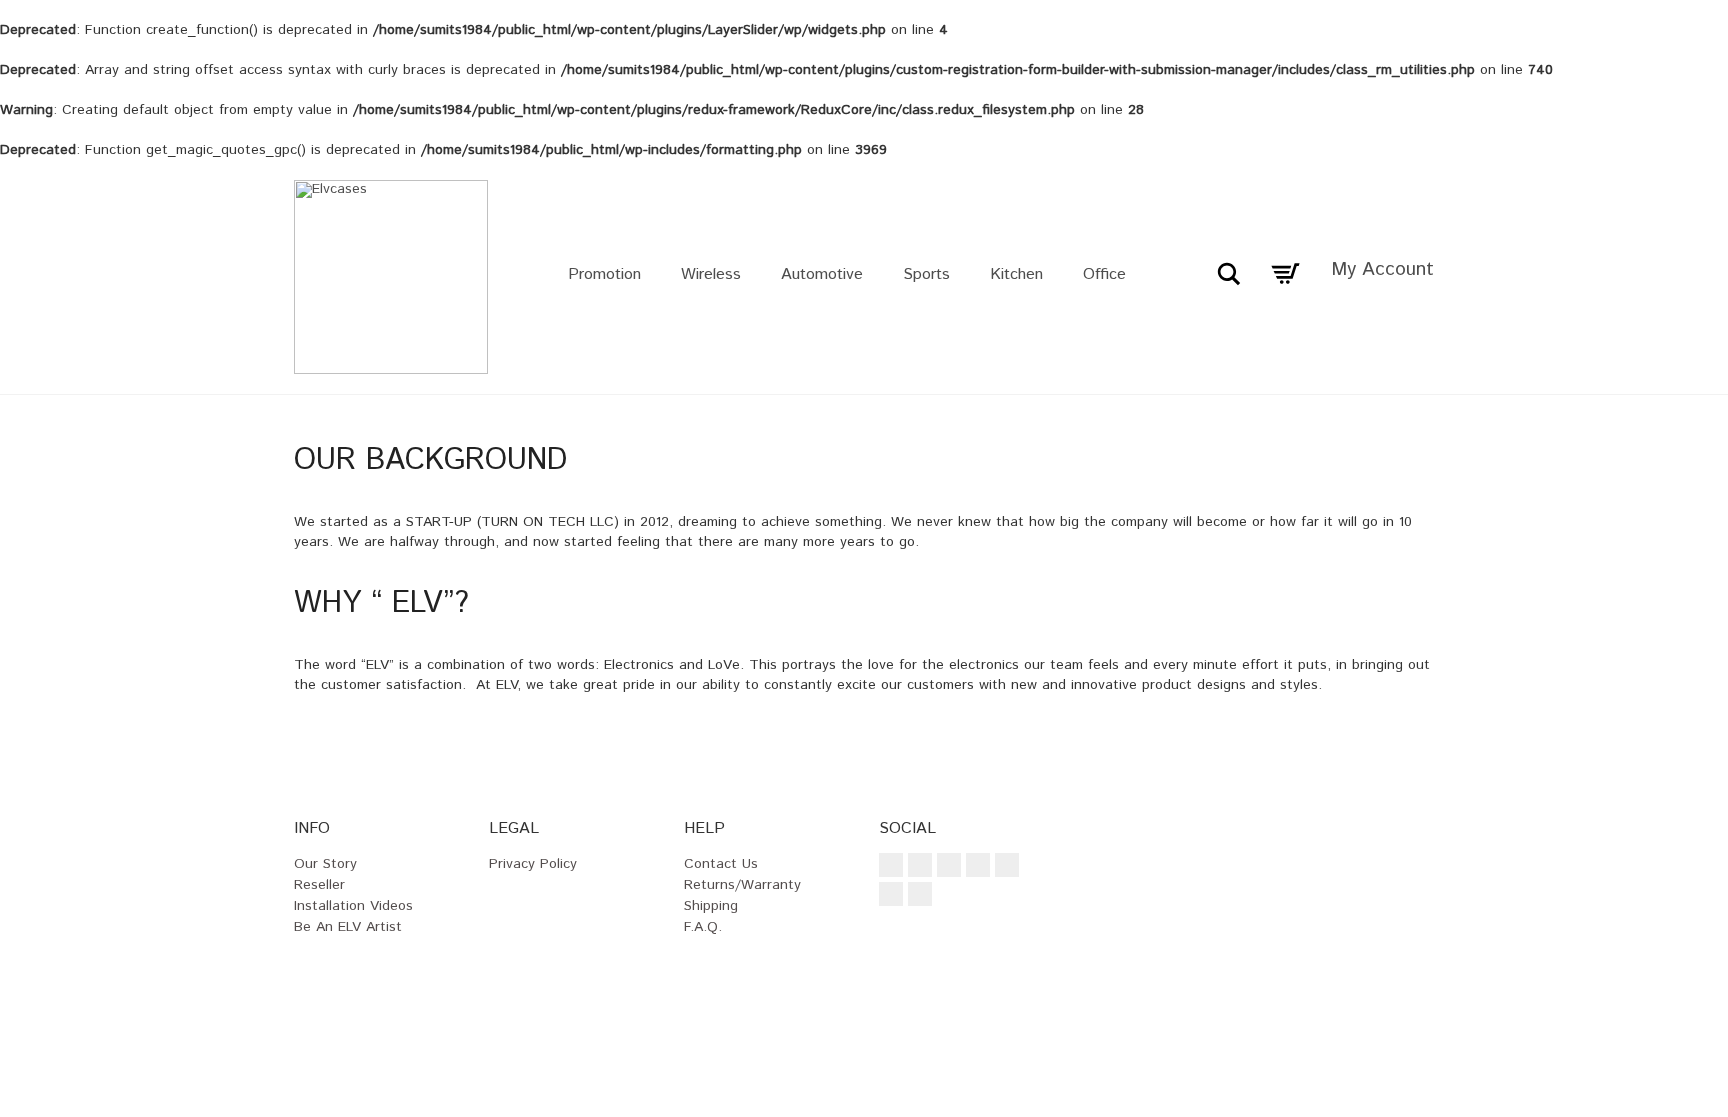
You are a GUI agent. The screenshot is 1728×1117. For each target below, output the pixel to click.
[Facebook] (891, 865)
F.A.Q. (703, 927)
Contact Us (721, 864)
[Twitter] (949, 865)
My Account (1382, 269)
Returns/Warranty (742, 885)
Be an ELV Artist (348, 927)
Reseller (319, 885)
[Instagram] (920, 865)
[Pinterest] (1007, 865)
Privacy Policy (533, 864)
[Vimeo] (978, 865)
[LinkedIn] (891, 894)
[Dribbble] (920, 894)
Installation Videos (353, 906)
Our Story (325, 864)
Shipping (711, 906)
